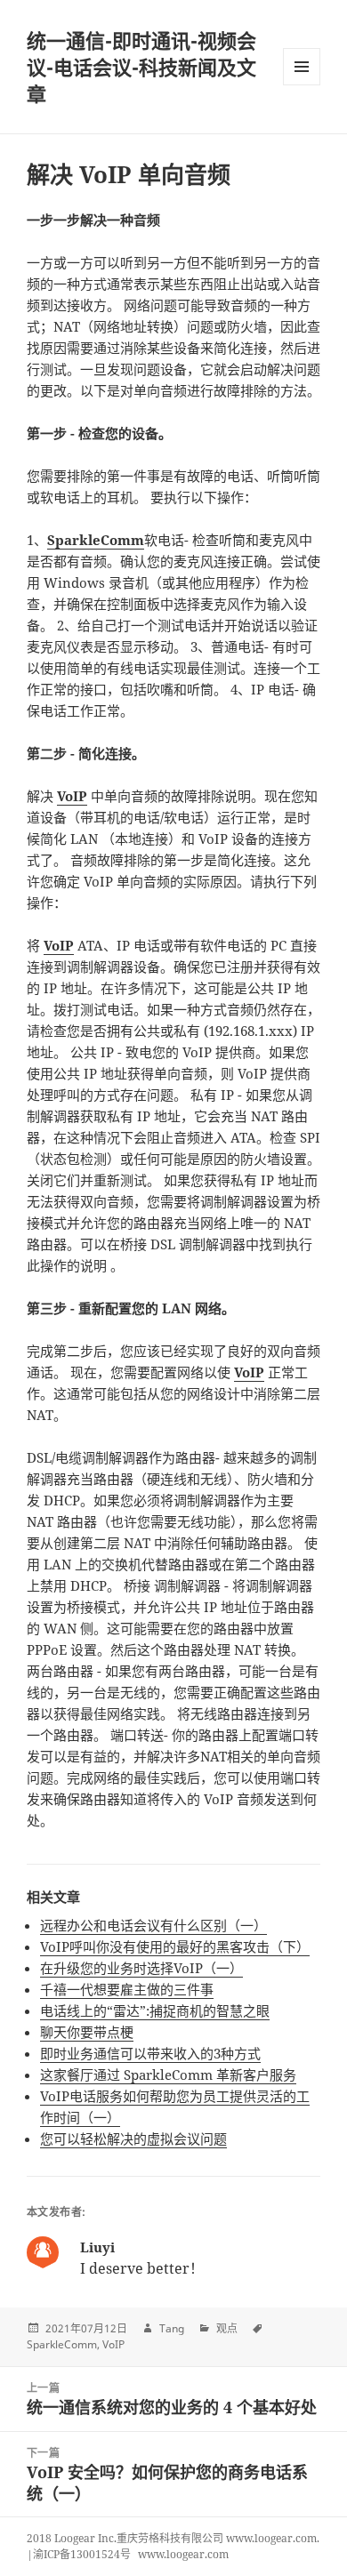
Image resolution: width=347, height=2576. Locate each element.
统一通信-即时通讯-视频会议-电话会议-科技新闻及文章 (141, 67)
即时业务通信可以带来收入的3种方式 (150, 2053)
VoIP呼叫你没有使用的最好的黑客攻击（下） (175, 1946)
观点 (227, 2328)
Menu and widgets (302, 85)
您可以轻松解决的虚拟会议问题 (133, 2139)
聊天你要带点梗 (87, 2032)
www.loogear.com (183, 2554)
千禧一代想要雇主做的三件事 (127, 1989)
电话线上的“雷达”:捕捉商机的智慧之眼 (155, 2010)
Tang (172, 2328)
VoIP (113, 2344)
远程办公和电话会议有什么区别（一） (153, 1925)
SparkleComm (62, 2344)
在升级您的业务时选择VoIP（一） (141, 1968)
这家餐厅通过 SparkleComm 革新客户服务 (168, 2074)
